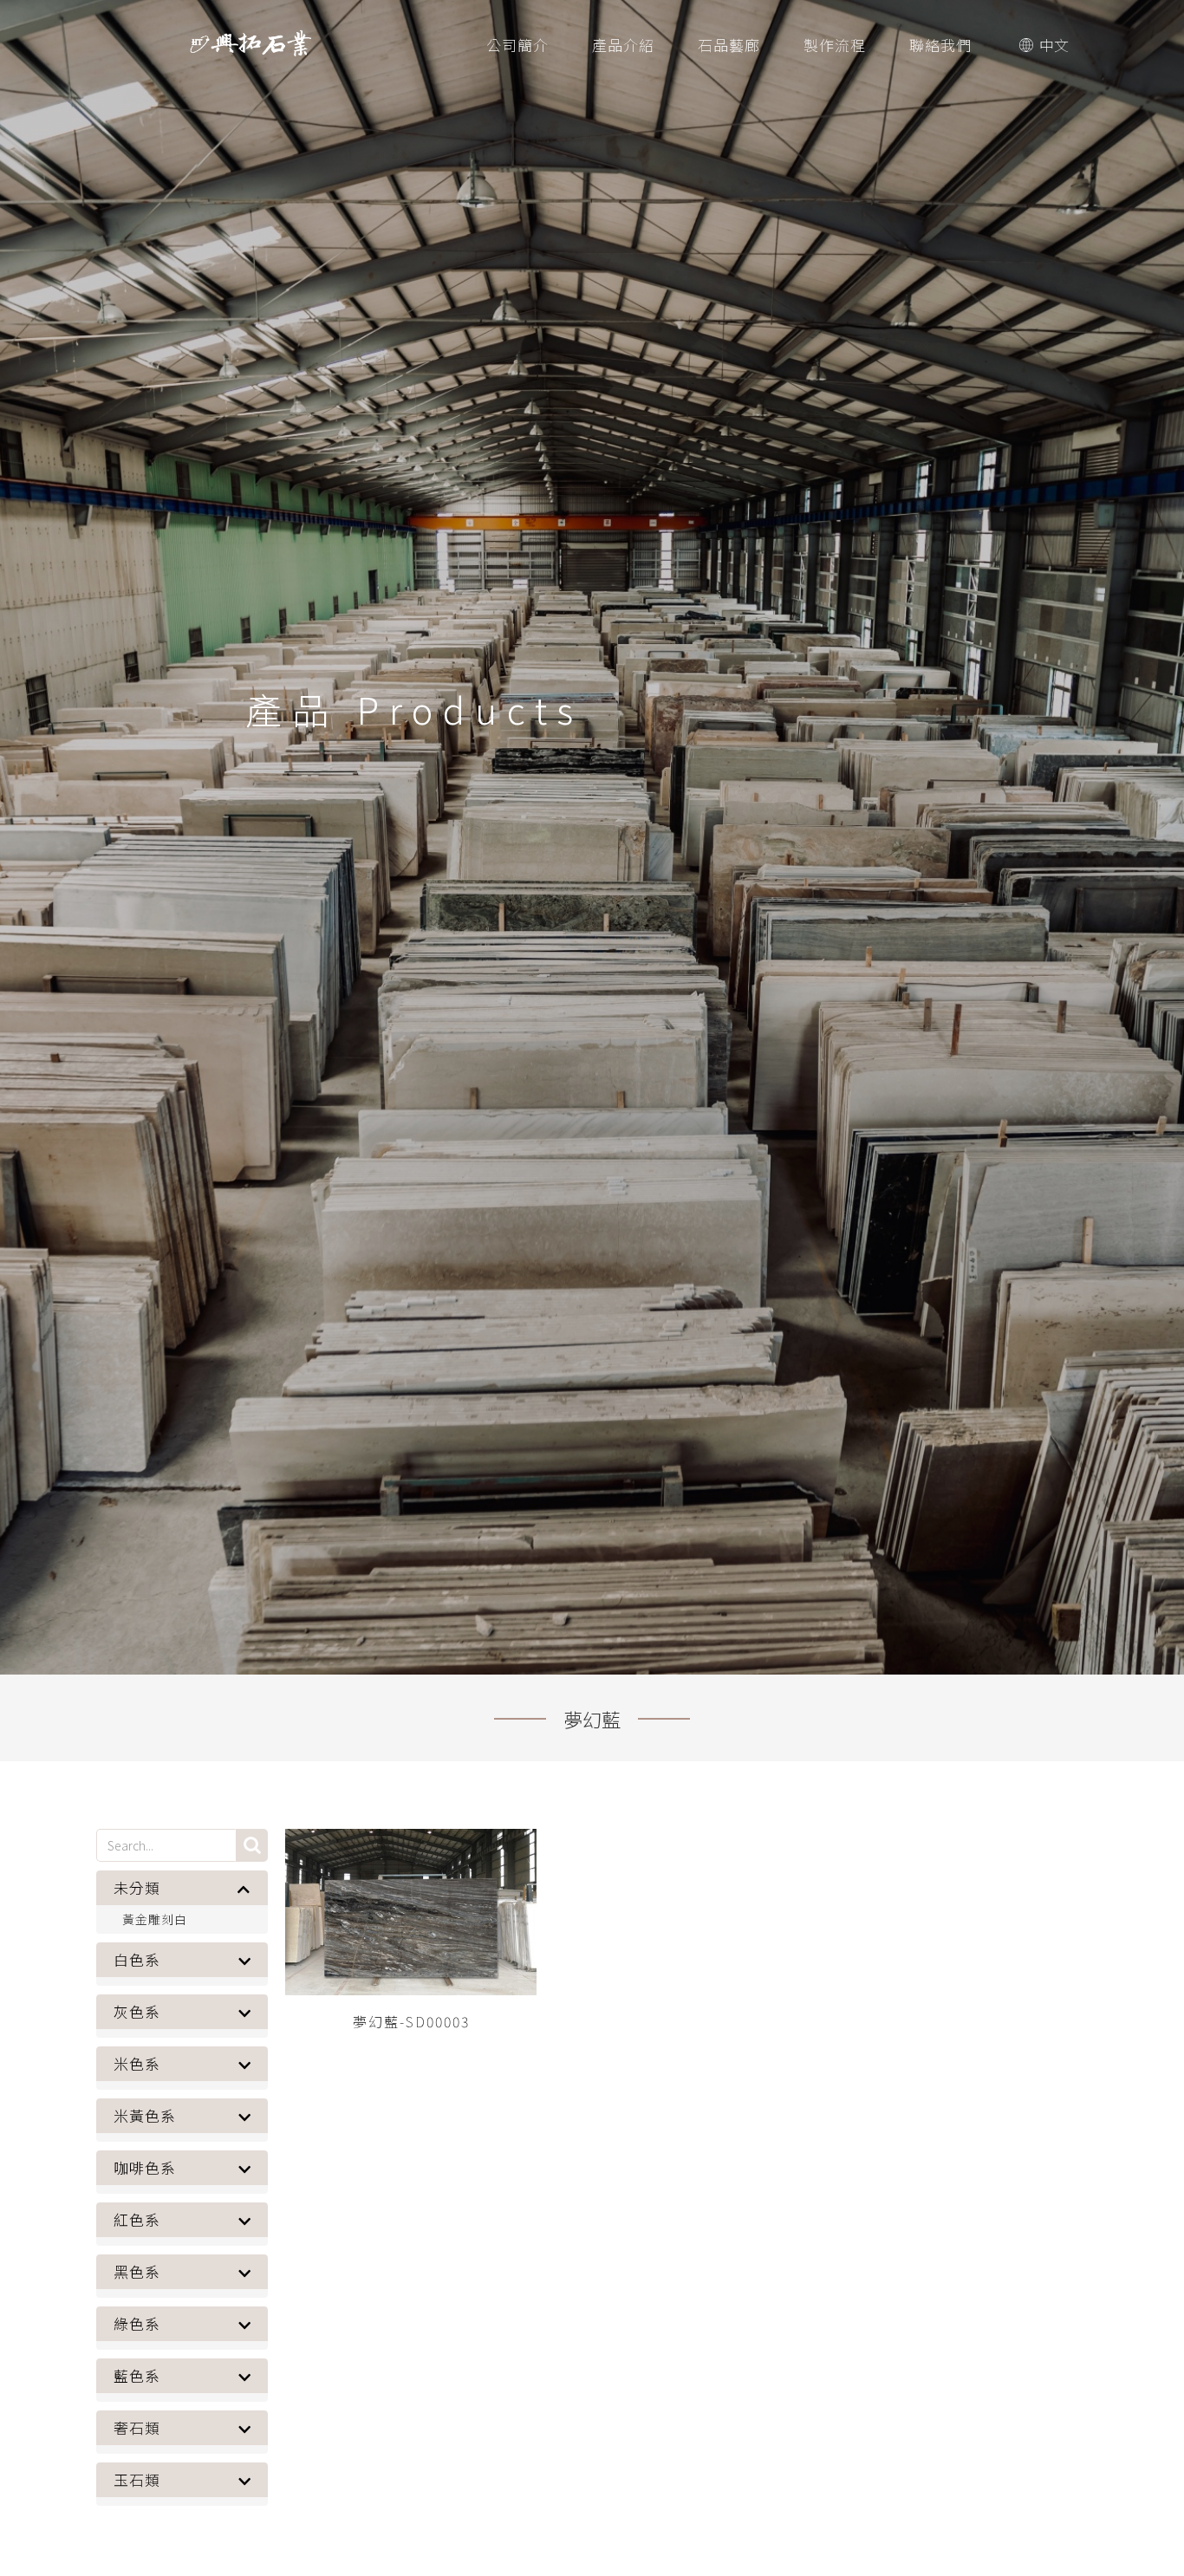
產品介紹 (623, 45)
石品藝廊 (729, 45)
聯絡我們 (940, 45)
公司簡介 (517, 45)
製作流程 (835, 45)
